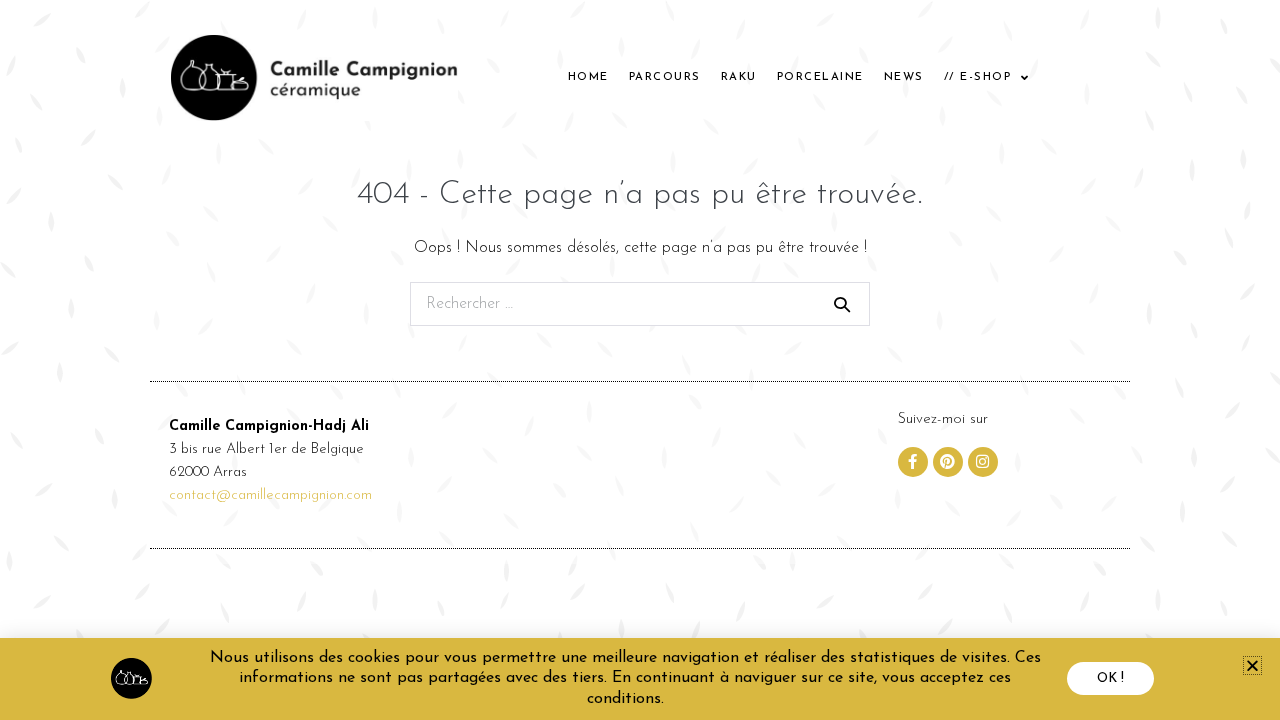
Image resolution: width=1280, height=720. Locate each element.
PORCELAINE (820, 77)
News (904, 77)
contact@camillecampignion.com (270, 495)
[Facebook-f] (913, 462)
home (588, 77)
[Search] (842, 304)
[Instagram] (983, 462)
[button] (1252, 665)
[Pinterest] (948, 462)
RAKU (739, 77)
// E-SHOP (978, 77)
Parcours (665, 77)
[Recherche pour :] (640, 304)
